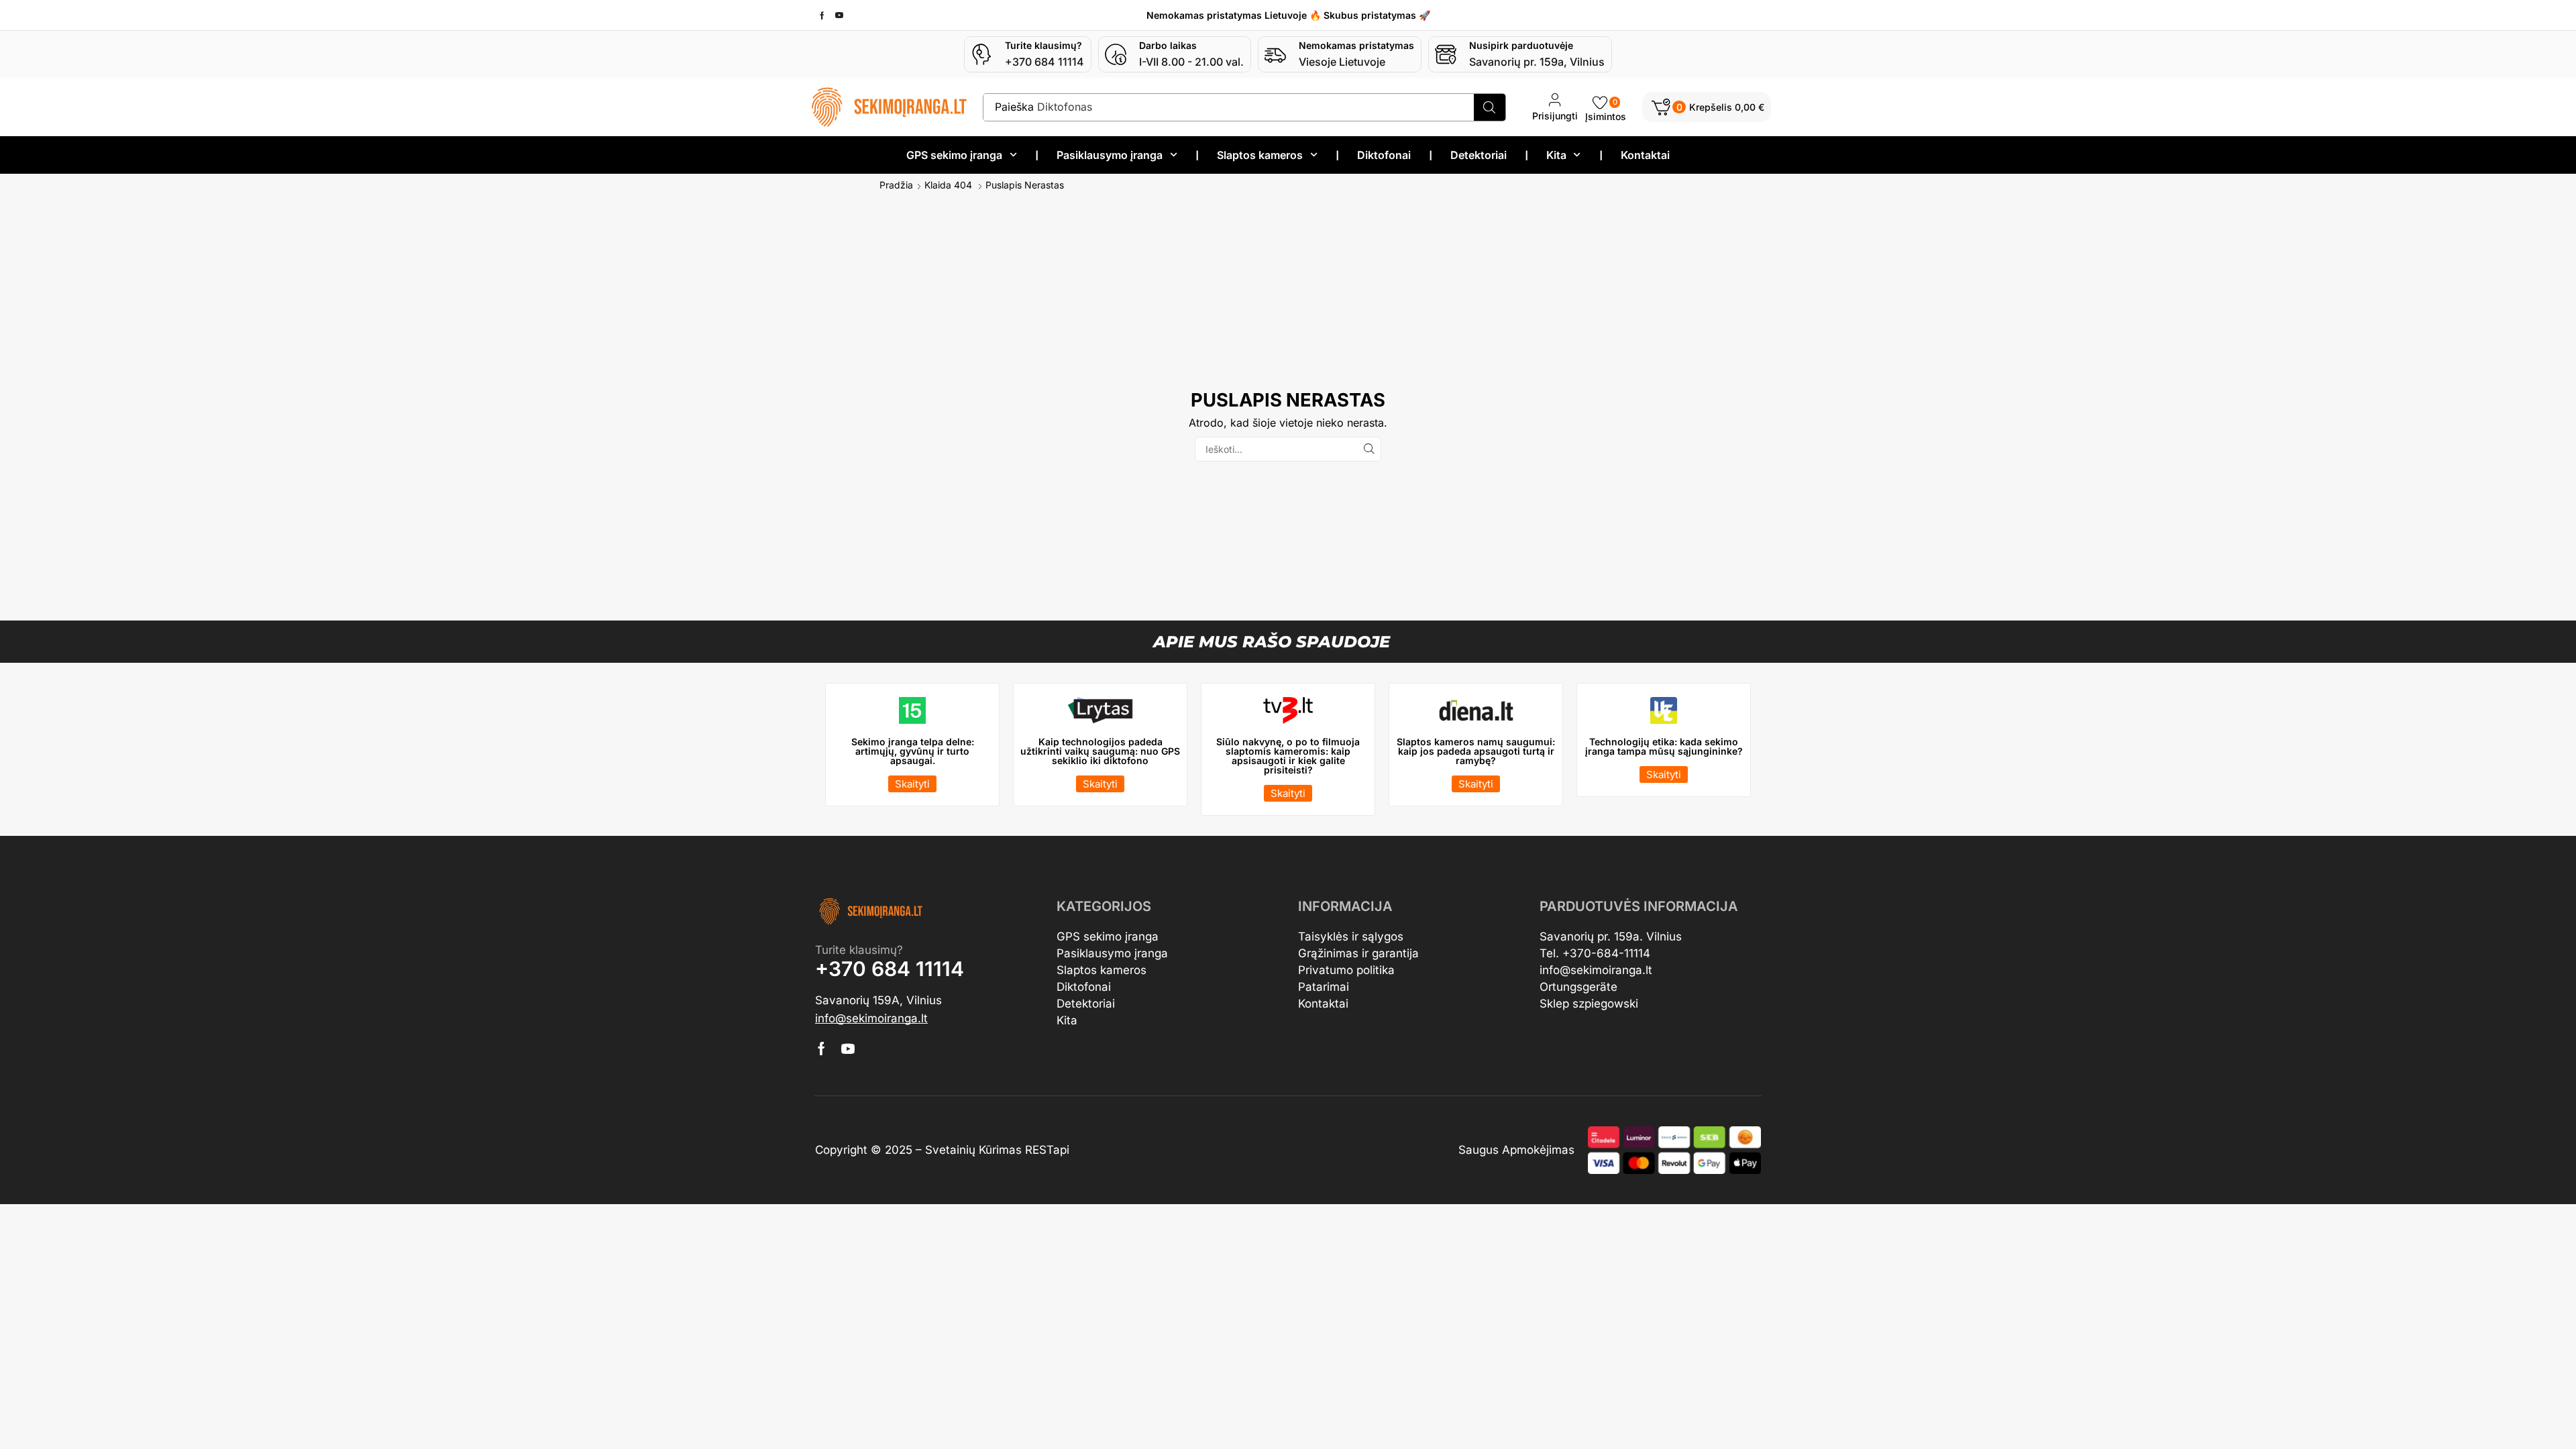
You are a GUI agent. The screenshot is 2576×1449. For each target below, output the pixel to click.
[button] (1707, 107)
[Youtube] (839, 15)
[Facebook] (822, 15)
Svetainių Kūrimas (973, 1150)
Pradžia (896, 185)
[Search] (1490, 107)
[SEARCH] (1369, 449)
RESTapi (1047, 1150)
